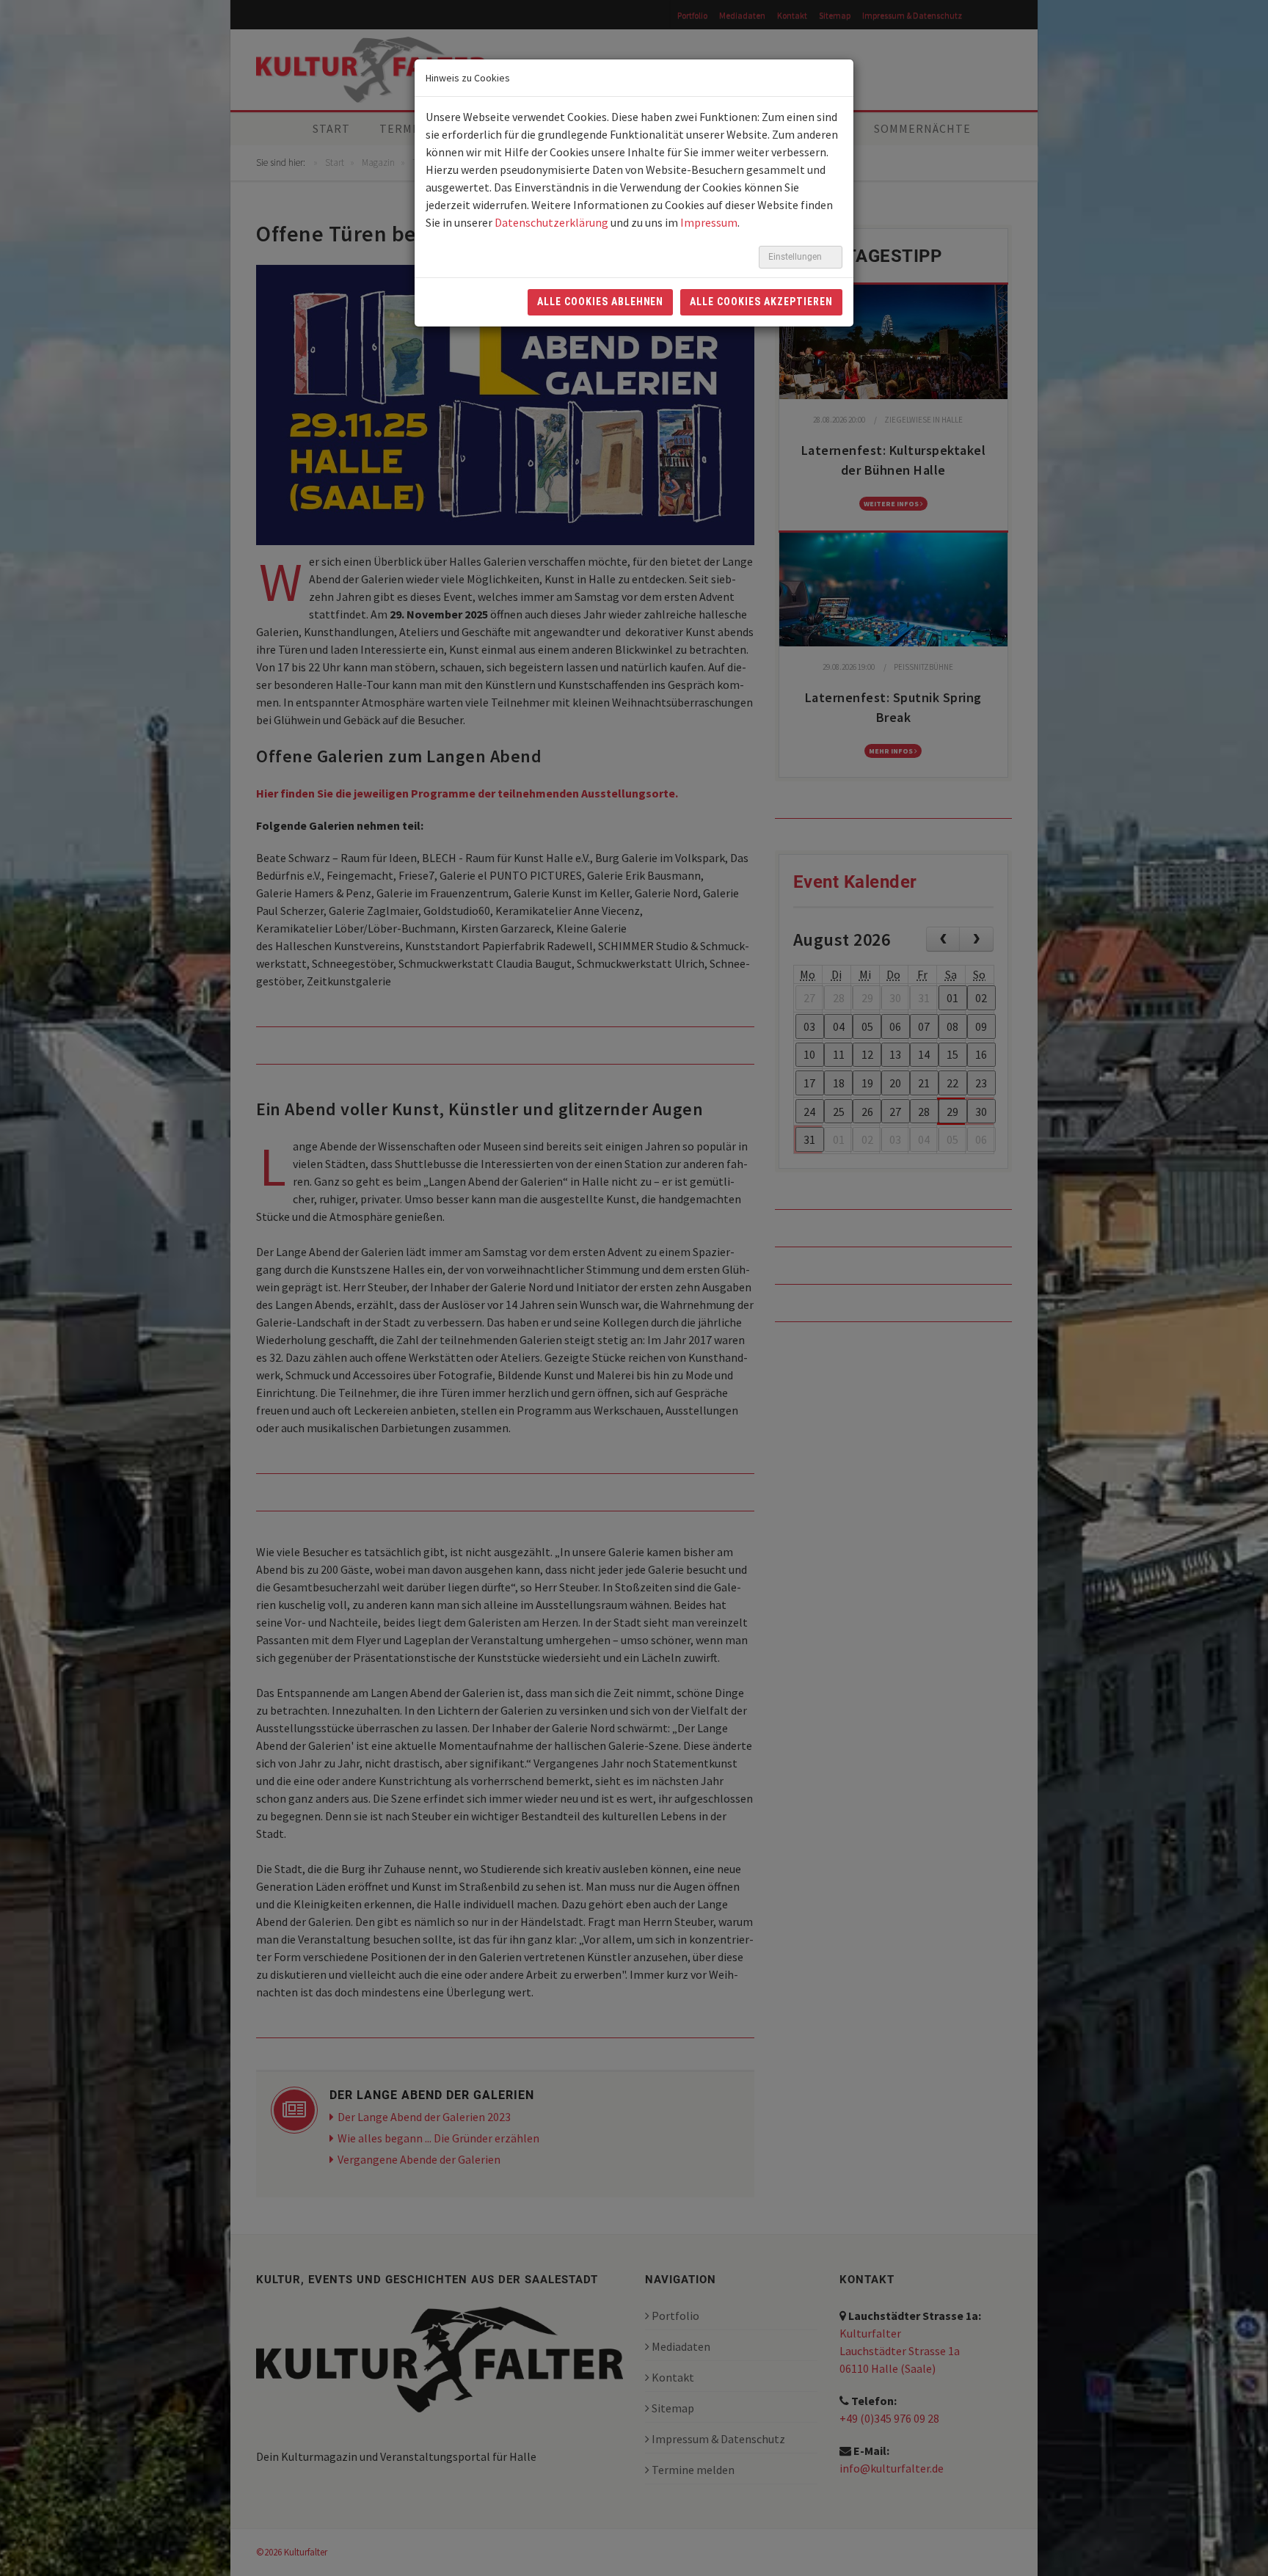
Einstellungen (796, 257)
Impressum (709, 222)
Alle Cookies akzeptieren (761, 302)
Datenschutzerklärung (551, 222)
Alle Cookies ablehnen (601, 302)
